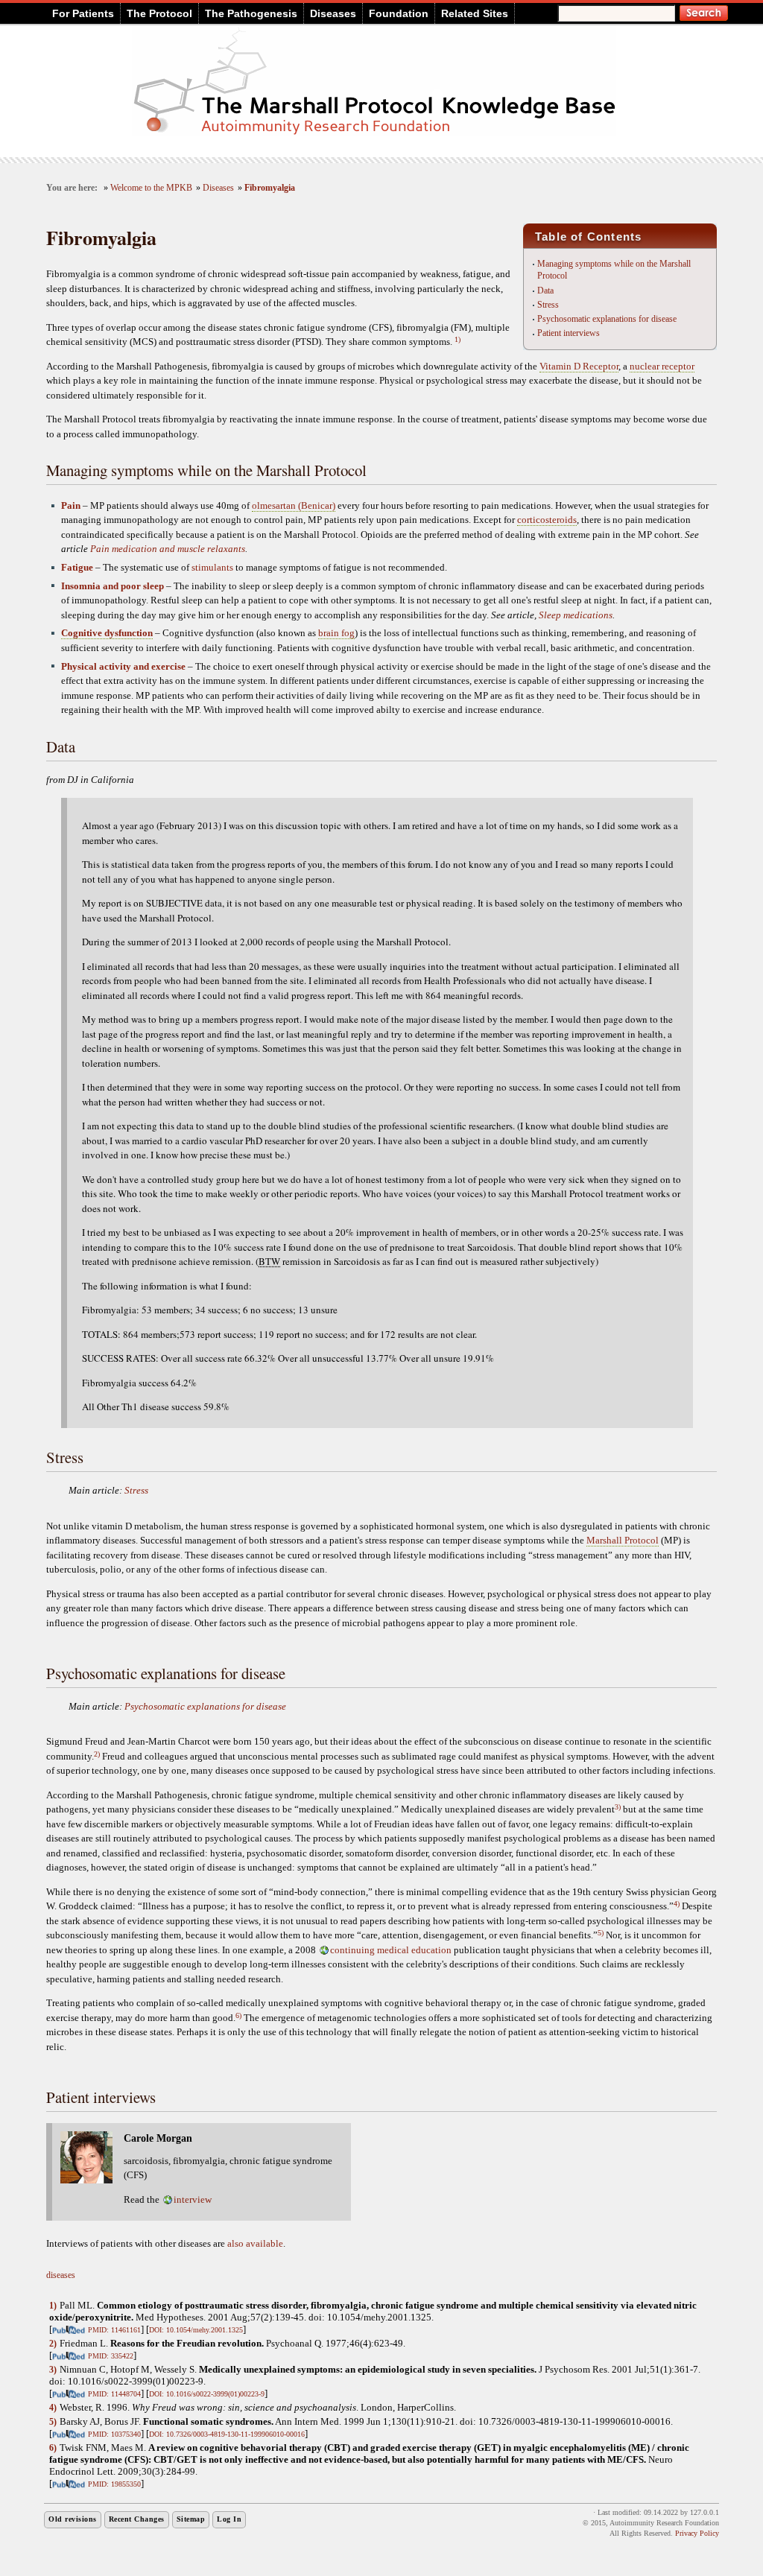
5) (601, 1933)
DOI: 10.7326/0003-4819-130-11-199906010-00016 (227, 2434)
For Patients (83, 13)
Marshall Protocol (623, 1540)
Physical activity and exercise (123, 666)
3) (618, 1807)
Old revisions (73, 2519)
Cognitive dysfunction (107, 633)
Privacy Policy (697, 2533)
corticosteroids (547, 520)
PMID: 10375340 (114, 2434)
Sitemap (191, 2519)
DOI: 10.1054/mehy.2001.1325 (196, 2330)
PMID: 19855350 (114, 2484)
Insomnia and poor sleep (113, 586)
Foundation (399, 13)
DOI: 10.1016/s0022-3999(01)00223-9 (207, 2394)
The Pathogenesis (251, 13)
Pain (71, 505)
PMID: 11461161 (114, 2330)
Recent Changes (137, 2519)
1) (458, 339)
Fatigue (77, 567)
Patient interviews (569, 333)
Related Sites (475, 13)
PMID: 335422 (111, 2356)
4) (677, 1904)
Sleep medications (576, 615)
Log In (229, 2519)
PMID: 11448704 (114, 2394)
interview (193, 2199)
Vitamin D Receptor (579, 366)
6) (238, 2015)
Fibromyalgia (270, 188)
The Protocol (159, 13)
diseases (61, 2275)
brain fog (336, 633)
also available (255, 2243)
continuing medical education (391, 1950)
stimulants (212, 567)
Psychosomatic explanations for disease (607, 319)
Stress (548, 305)
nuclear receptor (662, 366)
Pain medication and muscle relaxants (168, 549)
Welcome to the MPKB (151, 188)
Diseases (333, 13)
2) (97, 1754)
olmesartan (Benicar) (294, 505)
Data (545, 291)
